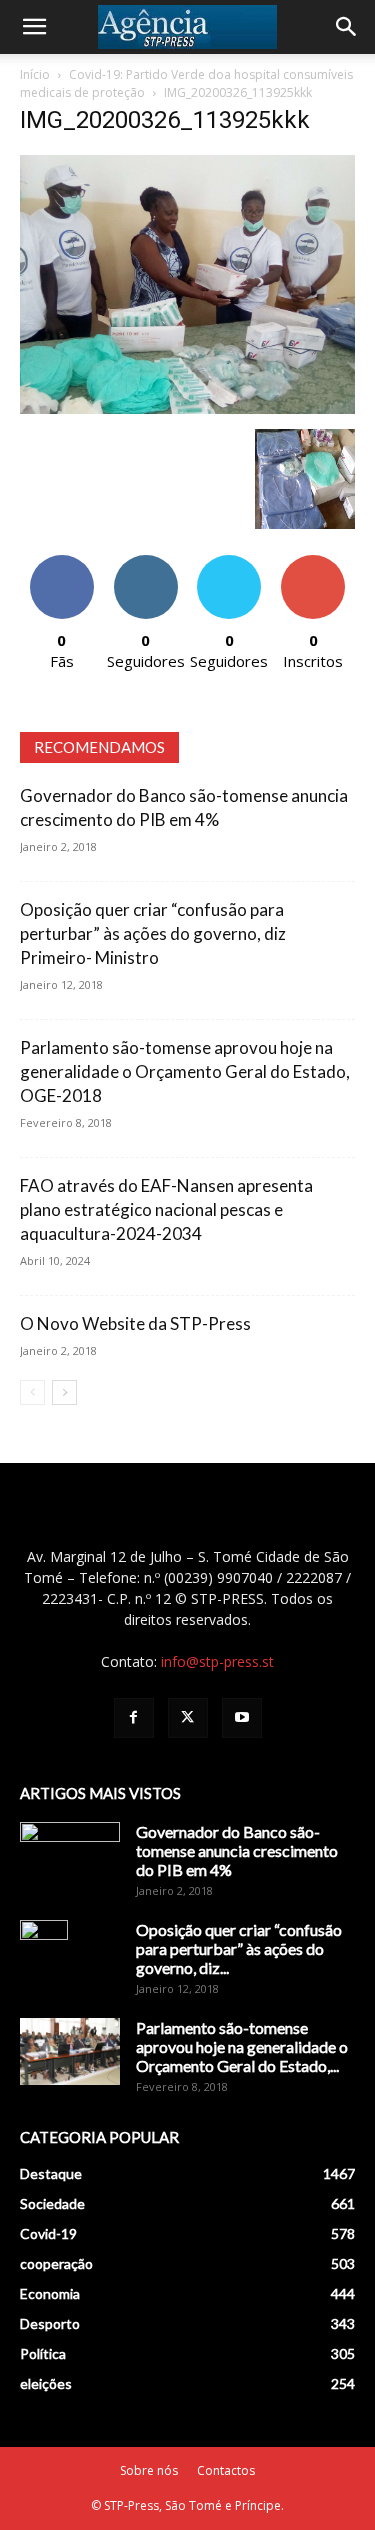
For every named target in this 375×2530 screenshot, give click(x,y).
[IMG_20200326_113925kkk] (187, 408)
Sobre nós (149, 2470)
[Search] (347, 27)
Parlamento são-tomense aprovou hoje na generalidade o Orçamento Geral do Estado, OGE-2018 (185, 1071)
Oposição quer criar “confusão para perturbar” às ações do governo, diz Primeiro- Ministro (153, 933)
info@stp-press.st (217, 1661)
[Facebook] (134, 1718)
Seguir (145, 562)
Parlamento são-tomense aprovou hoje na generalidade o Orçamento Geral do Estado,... (242, 2046)
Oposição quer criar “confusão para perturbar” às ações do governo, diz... (239, 1948)
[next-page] (64, 1392)
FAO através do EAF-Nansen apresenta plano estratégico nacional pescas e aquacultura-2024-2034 (166, 1209)
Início (35, 74)
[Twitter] (188, 1718)
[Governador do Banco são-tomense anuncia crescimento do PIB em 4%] (70, 1857)
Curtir (62, 562)
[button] (34, 27)
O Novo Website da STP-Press (135, 1323)
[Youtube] (242, 1718)
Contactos (226, 2470)
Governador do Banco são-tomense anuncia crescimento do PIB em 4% (237, 1850)
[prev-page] (32, 1392)
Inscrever (313, 562)
